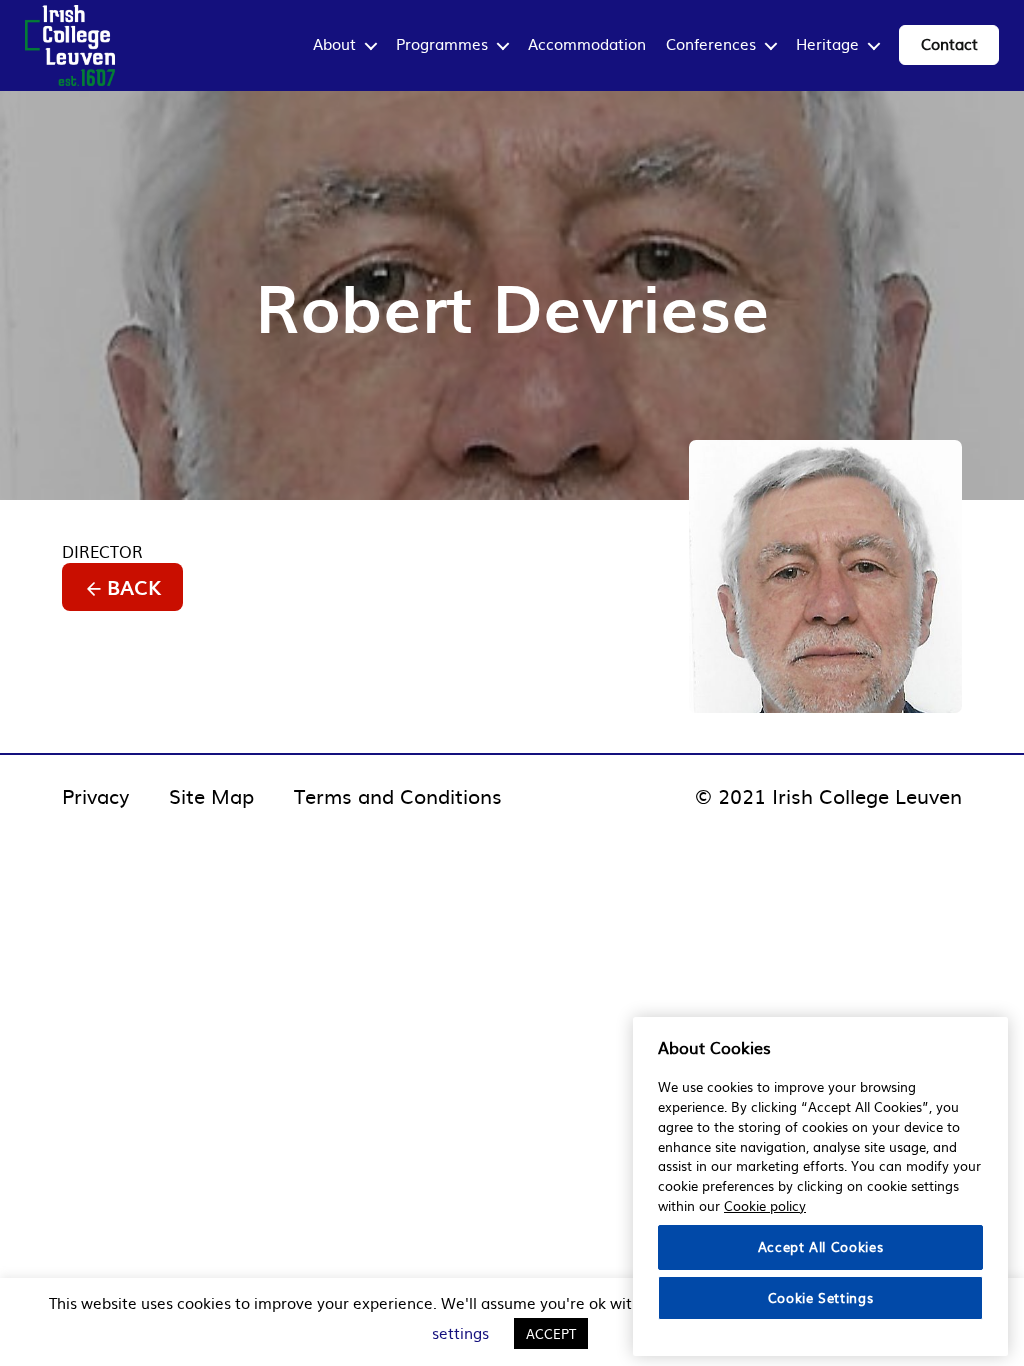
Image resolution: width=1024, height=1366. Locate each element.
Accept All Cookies (821, 1246)
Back (134, 587)
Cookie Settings (821, 1297)
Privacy (95, 795)
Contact (949, 43)
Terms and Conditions (398, 795)
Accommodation (587, 44)
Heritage (827, 44)
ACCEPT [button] (551, 1333)
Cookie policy (765, 1205)
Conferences (711, 44)
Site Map (211, 795)
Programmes (442, 44)
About (334, 44)
